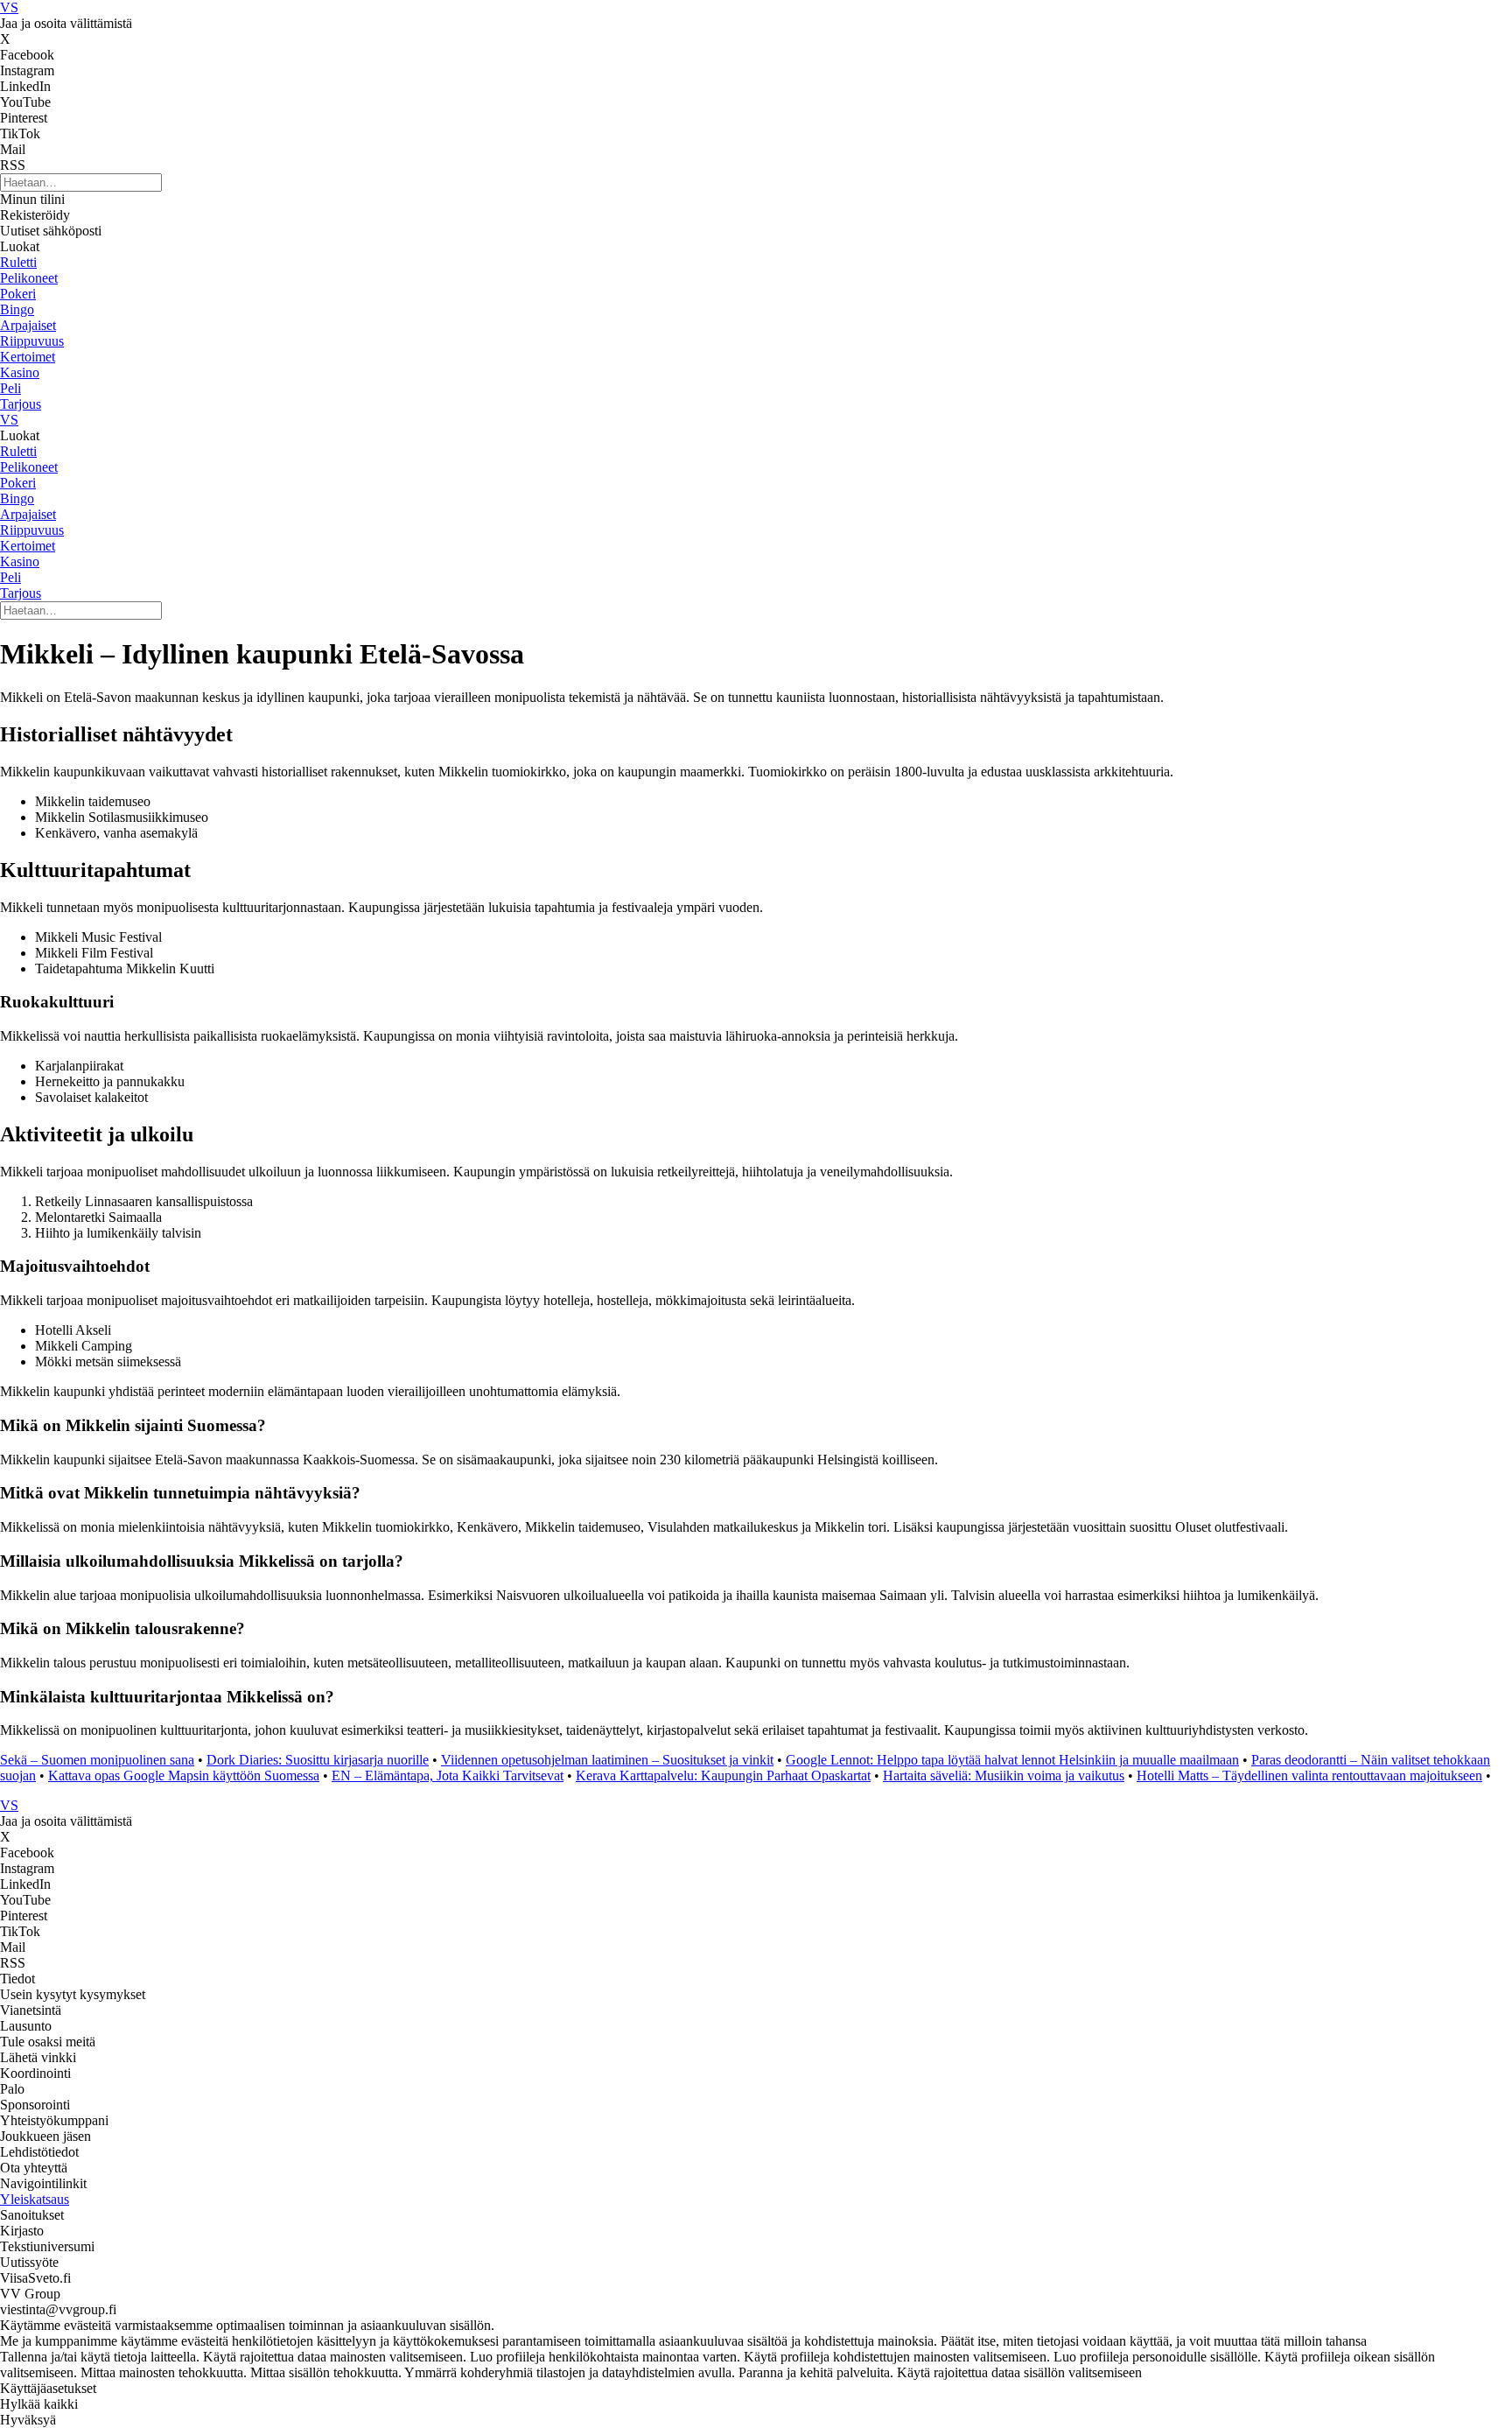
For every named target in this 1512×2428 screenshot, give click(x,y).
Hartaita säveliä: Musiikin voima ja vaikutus (1004, 1775)
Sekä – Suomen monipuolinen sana (97, 1760)
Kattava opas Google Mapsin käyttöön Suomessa (184, 1775)
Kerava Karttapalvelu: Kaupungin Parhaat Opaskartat (723, 1775)
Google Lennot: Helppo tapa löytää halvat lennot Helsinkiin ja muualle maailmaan (1012, 1760)
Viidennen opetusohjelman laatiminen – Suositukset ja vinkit (607, 1760)
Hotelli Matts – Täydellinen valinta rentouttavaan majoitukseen (1309, 1775)
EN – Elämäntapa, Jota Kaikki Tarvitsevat (448, 1775)
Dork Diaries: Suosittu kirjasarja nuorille (318, 1760)
